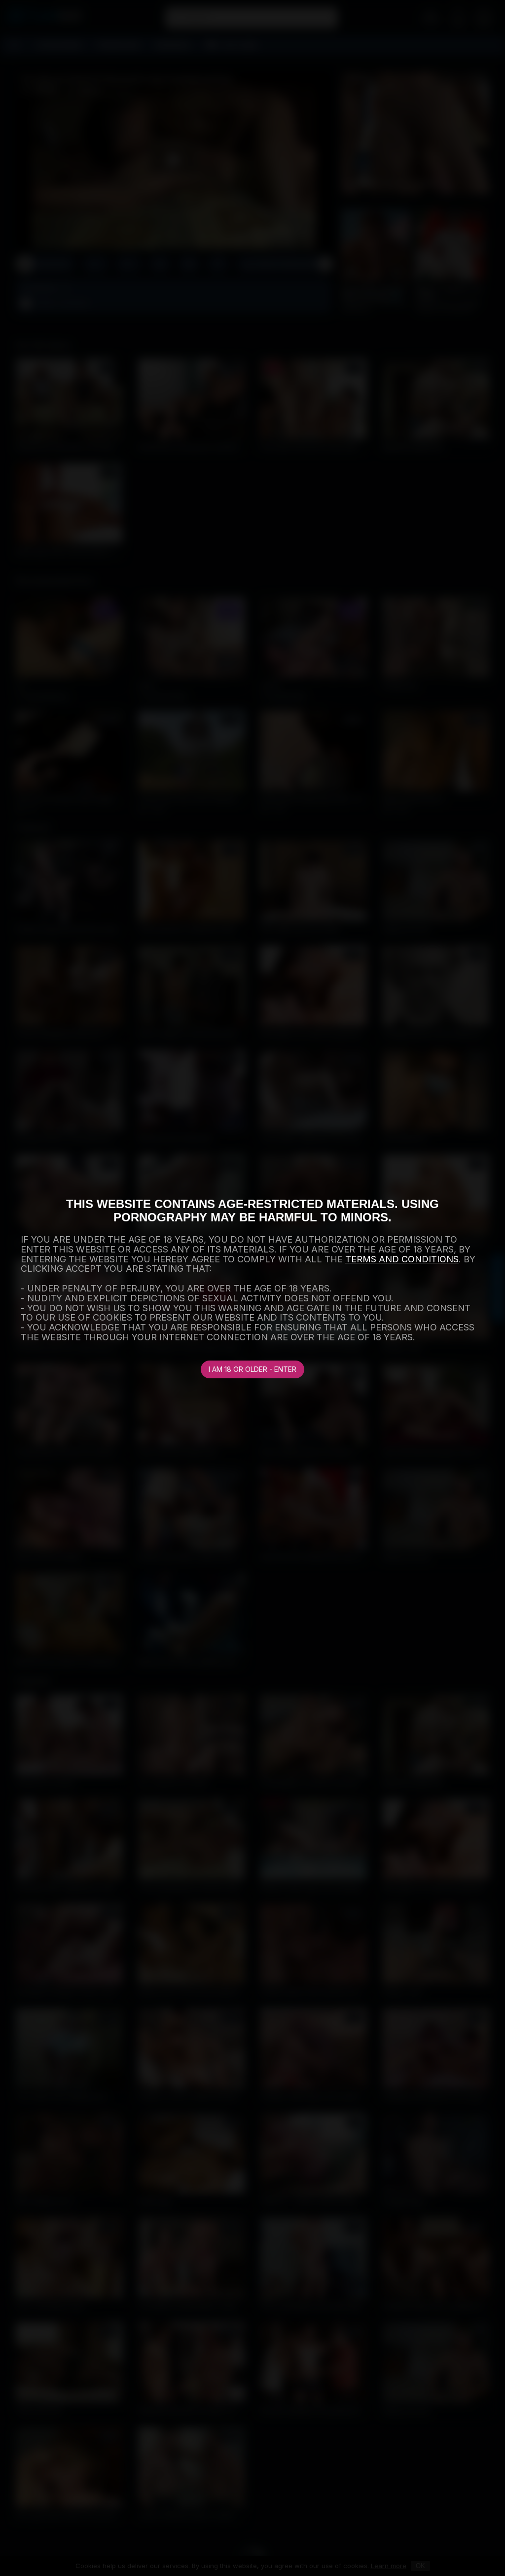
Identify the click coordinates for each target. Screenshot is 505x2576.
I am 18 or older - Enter (252, 1369)
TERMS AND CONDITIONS (402, 1259)
